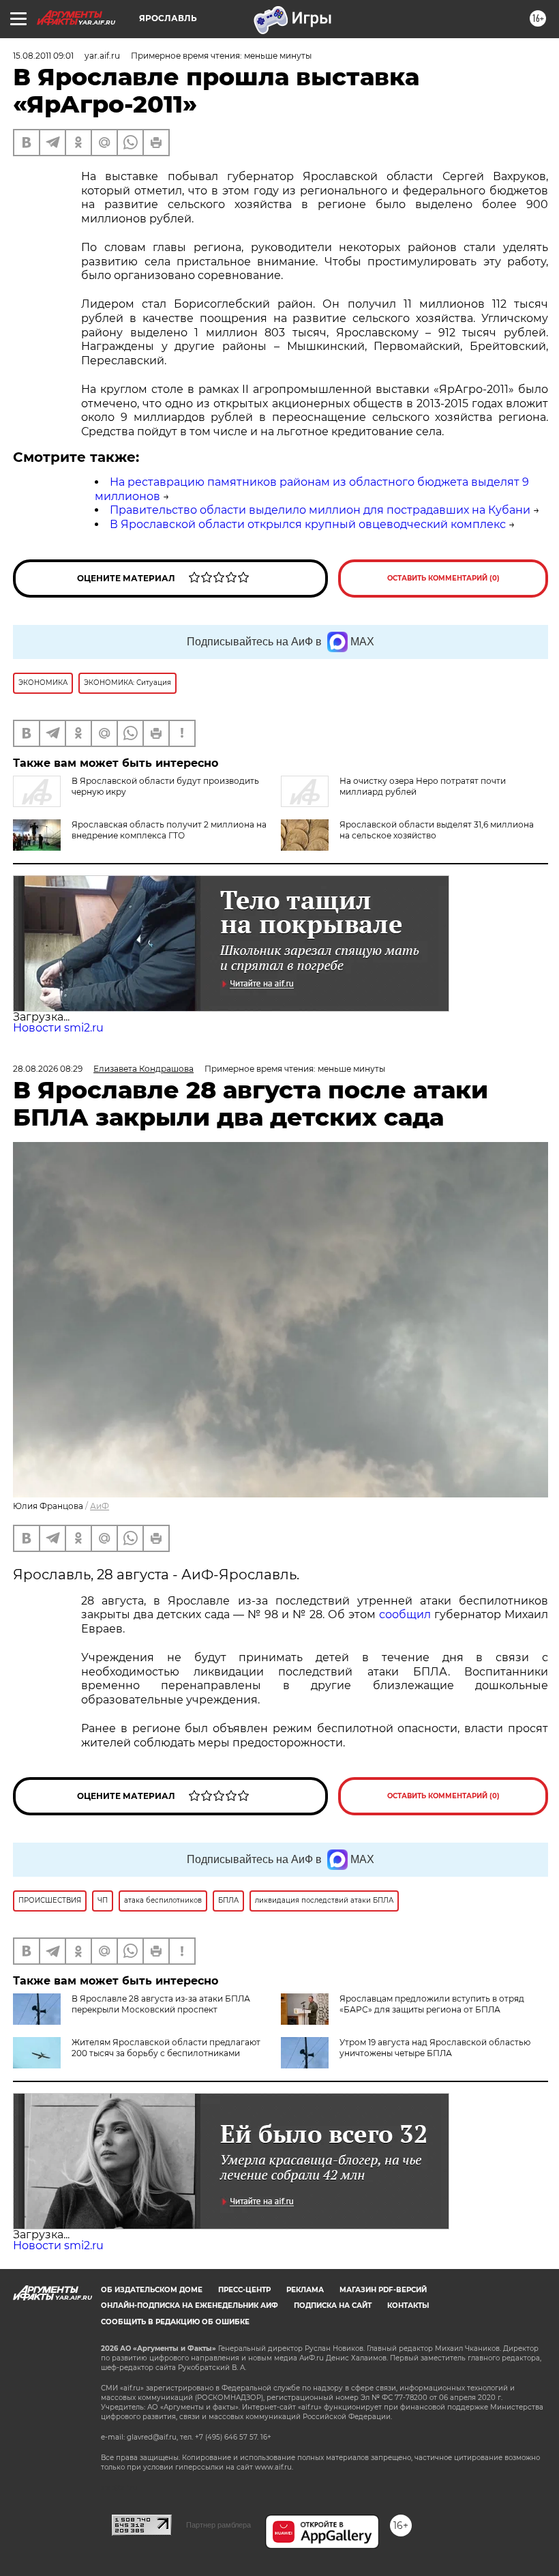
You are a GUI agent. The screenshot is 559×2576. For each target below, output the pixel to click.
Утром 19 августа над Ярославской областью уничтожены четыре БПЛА (435, 2048)
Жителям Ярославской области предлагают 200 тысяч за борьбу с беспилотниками (166, 2048)
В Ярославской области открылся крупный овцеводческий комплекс (308, 524)
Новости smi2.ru (58, 1028)
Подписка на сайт (333, 2306)
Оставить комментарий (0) (443, 578)
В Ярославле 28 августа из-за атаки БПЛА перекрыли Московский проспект (161, 2004)
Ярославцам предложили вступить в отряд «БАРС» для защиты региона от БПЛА (432, 2004)
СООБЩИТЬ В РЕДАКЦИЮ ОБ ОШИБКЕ (175, 2322)
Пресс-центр (244, 2290)
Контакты (408, 2306)
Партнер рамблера (218, 2525)
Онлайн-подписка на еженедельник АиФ (190, 2306)
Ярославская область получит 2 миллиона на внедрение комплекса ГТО (169, 830)
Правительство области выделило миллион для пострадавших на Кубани (320, 510)
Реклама (305, 2290)
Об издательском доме (152, 2290)
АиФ (100, 1506)
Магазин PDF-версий (383, 2290)
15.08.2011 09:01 (43, 56)
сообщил (405, 1614)
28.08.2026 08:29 (48, 1069)
